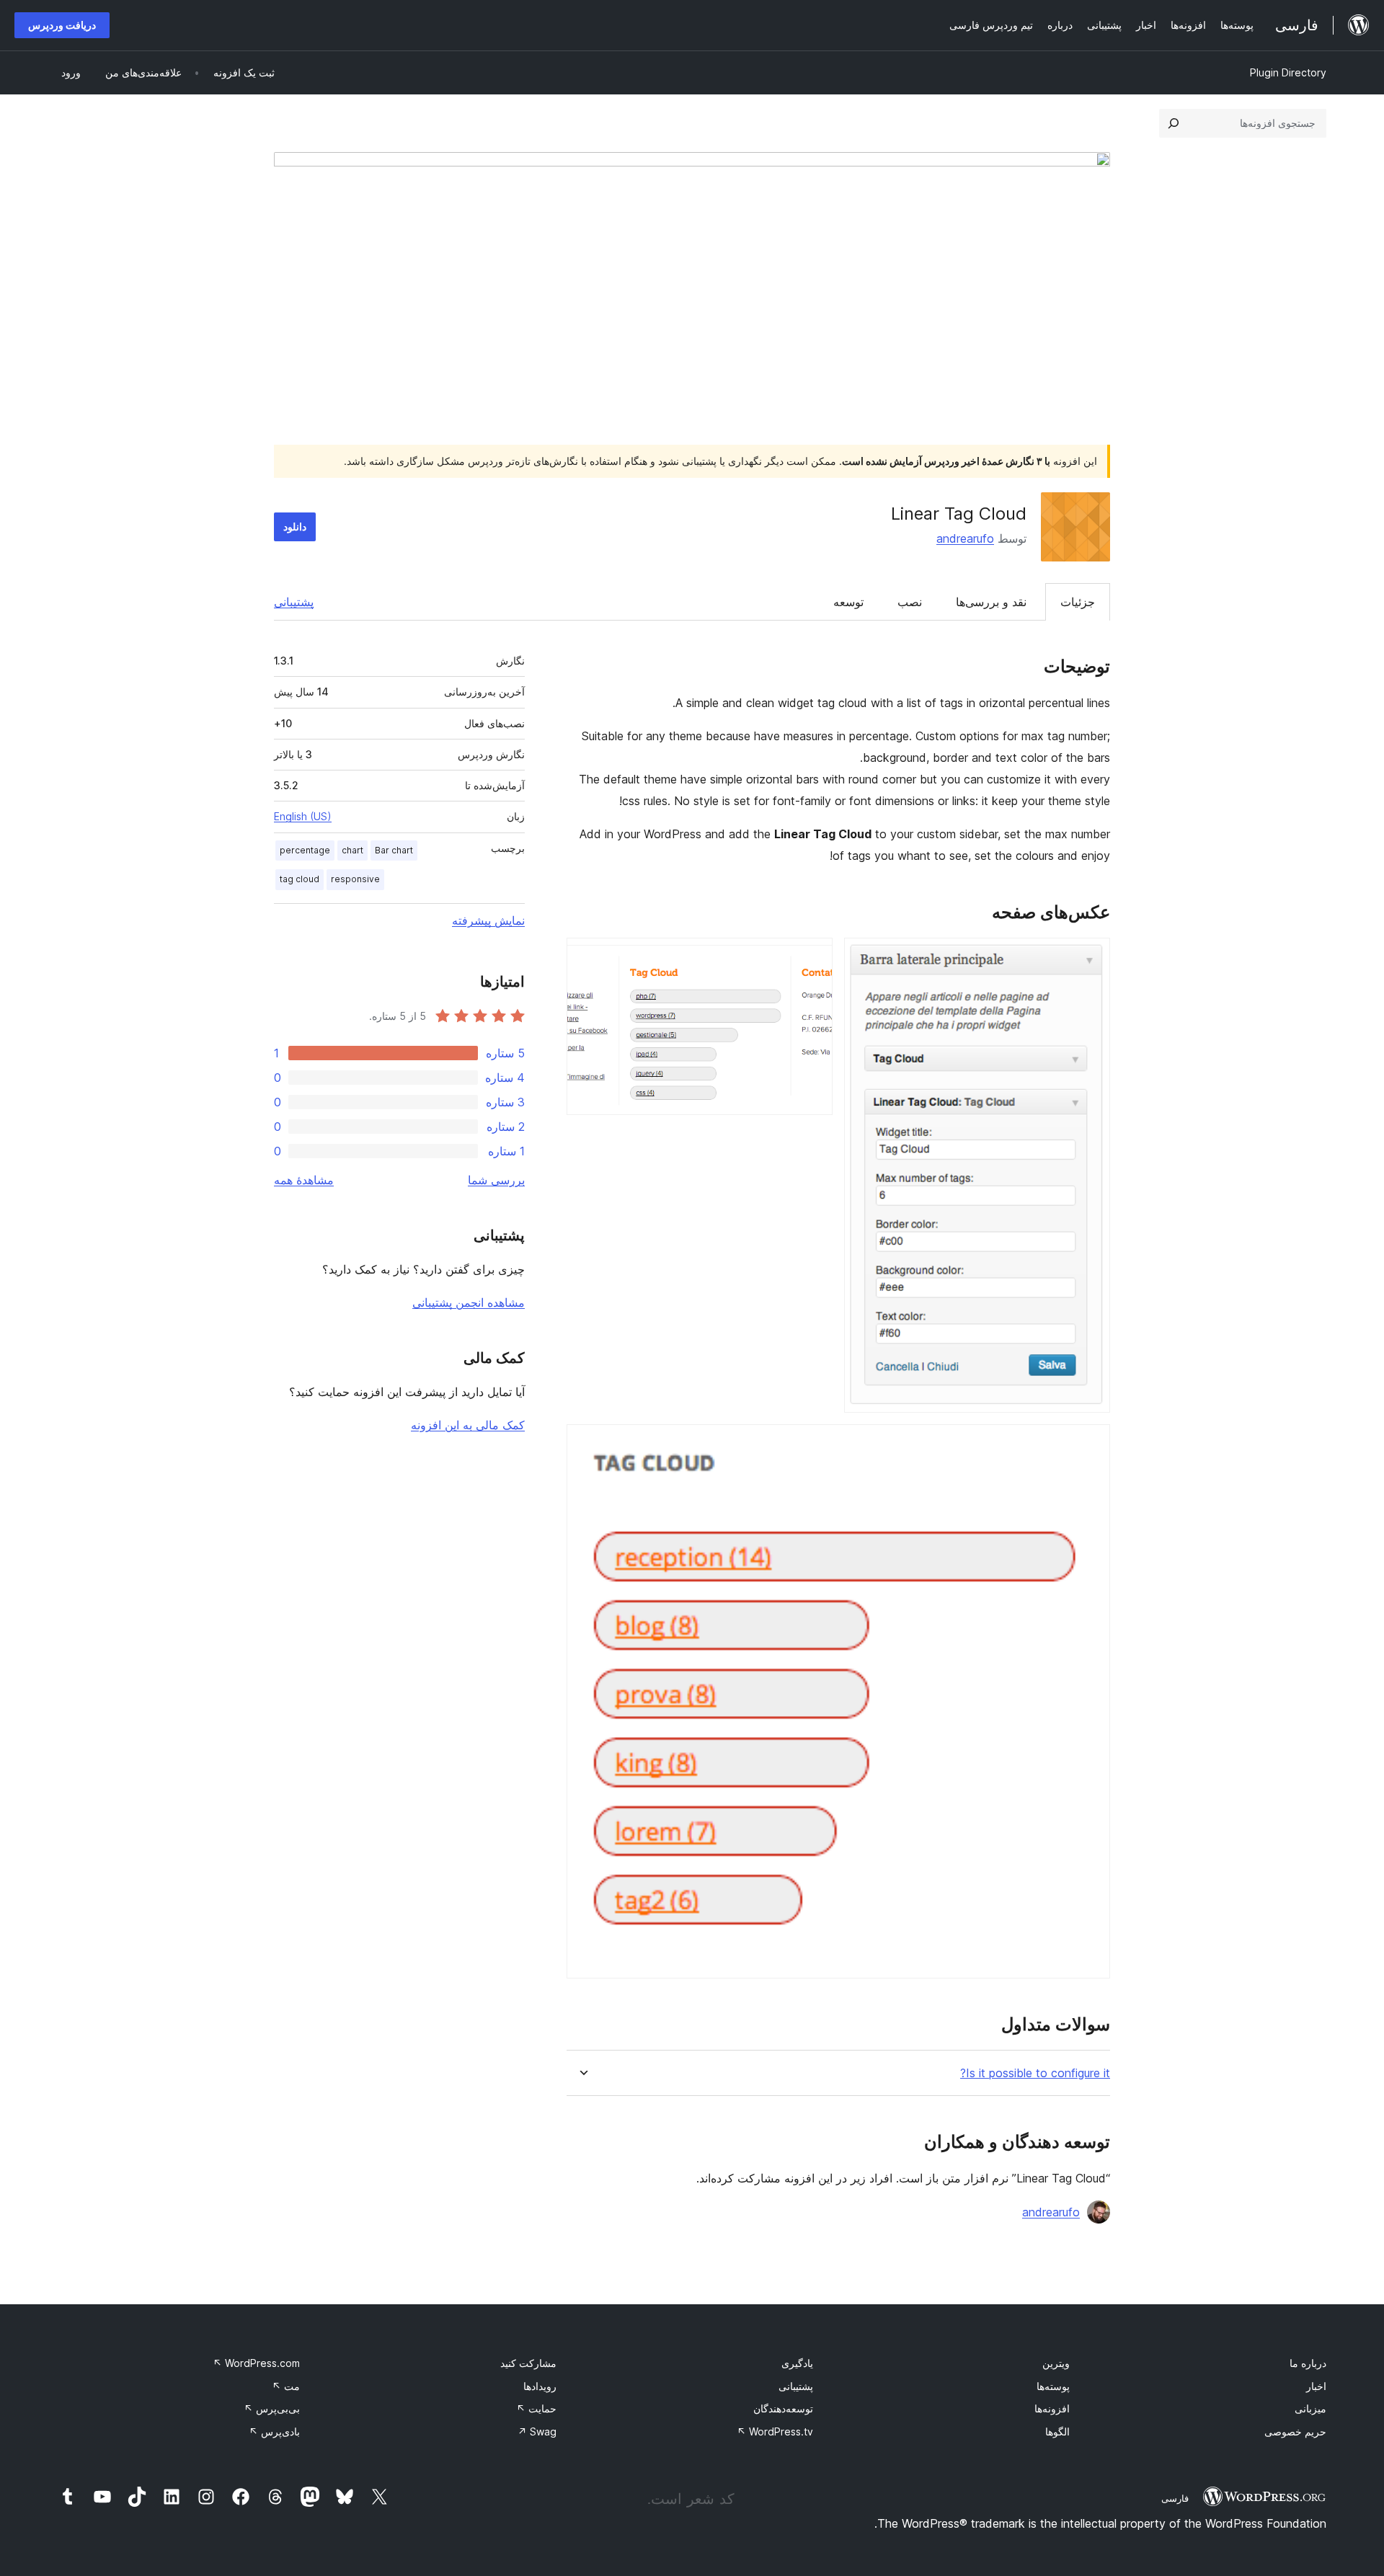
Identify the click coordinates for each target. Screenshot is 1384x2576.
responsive (355, 879)
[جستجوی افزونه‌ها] (1174, 123)
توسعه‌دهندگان (783, 2408)
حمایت (536, 2408)
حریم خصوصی (1295, 2431)
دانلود (295, 527)
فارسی (1175, 2498)
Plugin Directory (1288, 72)
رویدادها (540, 2386)
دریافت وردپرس (62, 25)
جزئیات (1078, 602)
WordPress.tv (775, 2431)
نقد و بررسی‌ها (991, 602)
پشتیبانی (294, 602)
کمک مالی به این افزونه (468, 1425)
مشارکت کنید (528, 2363)
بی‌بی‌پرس (272, 2408)
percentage (305, 850)
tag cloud (300, 879)
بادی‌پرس (274, 2431)
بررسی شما (496, 1180)
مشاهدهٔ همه (304, 1180)
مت (286, 2386)
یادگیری (797, 2363)
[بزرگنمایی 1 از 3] (1091, 957)
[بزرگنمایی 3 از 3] (1091, 1444)
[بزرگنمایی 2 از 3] (813, 957)
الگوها (1057, 2431)
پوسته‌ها (1053, 2386)
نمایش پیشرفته (488, 920)
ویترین (1056, 2363)
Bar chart (394, 850)
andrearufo (965, 538)
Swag (537, 2431)
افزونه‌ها (1052, 2408)
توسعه (848, 602)
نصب (910, 602)
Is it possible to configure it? (1035, 2073)
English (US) (303, 816)
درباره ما (1308, 2363)
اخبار (1316, 2386)
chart (352, 850)
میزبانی (1310, 2408)
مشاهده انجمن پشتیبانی (469, 1302)
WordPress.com (256, 2363)
